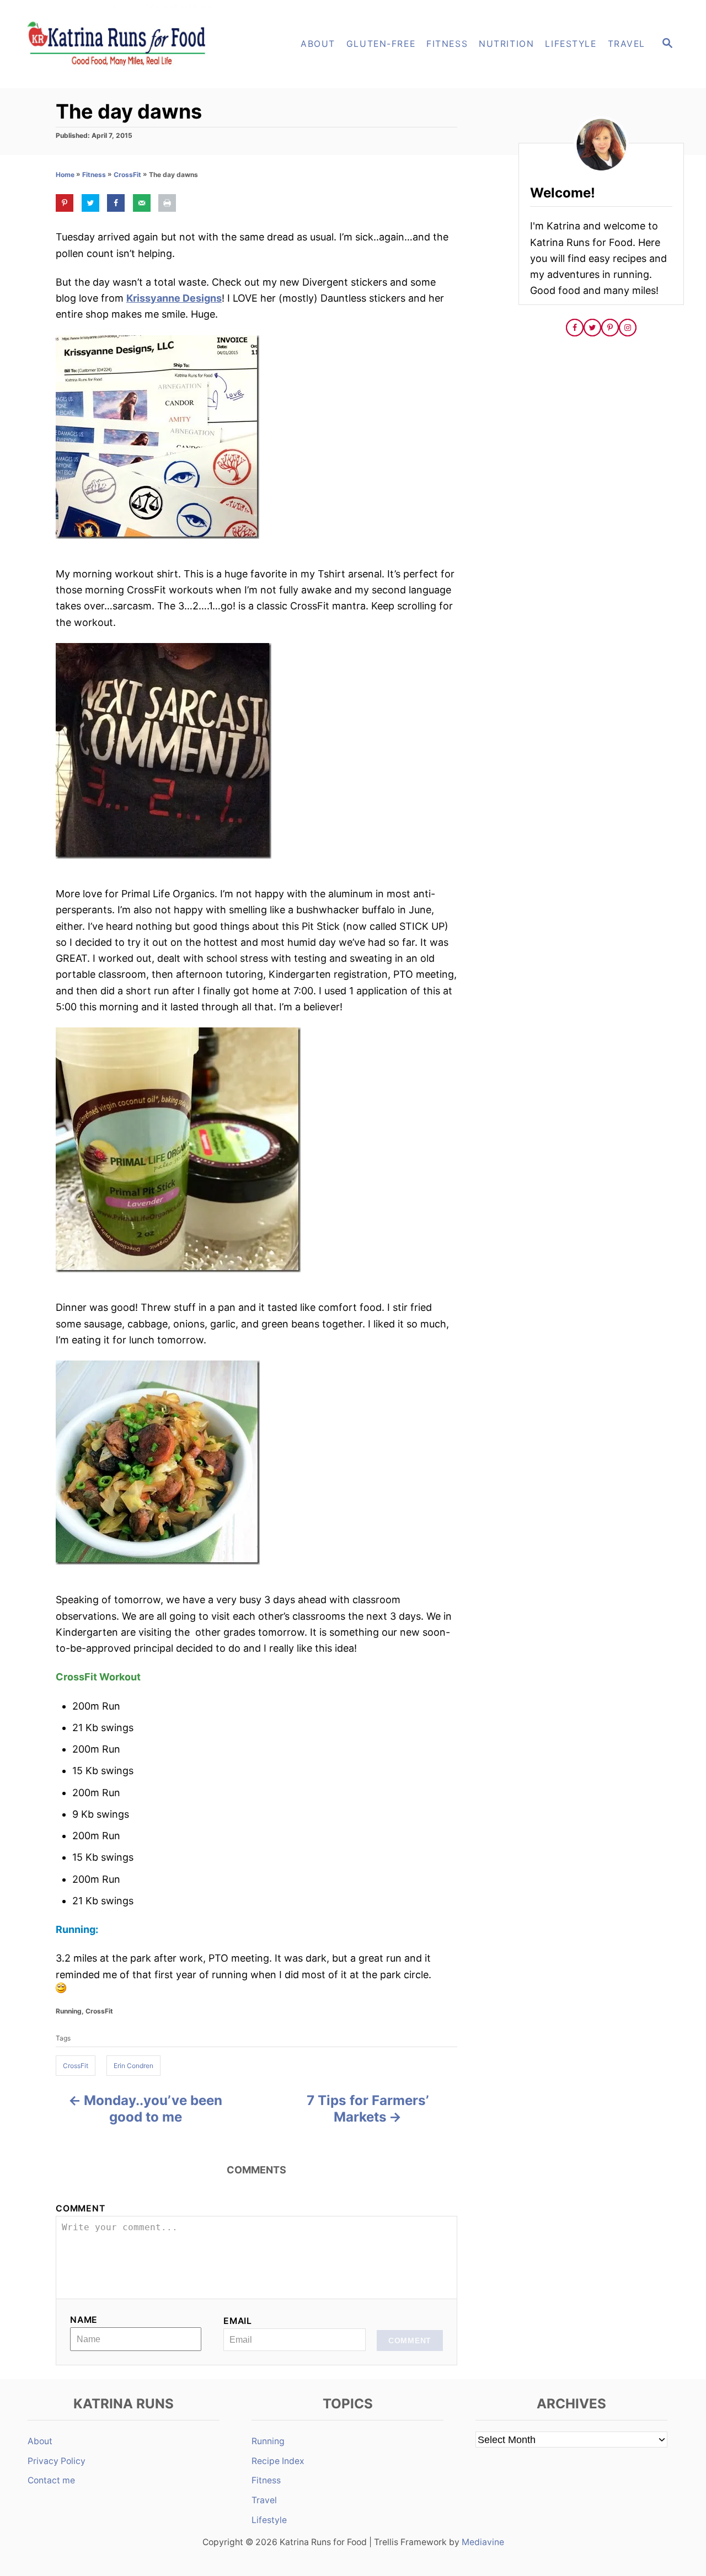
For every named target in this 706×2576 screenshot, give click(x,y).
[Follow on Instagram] (628, 328)
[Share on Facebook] (116, 203)
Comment (81, 2208)
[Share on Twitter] (90, 203)
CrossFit (127, 175)
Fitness (94, 175)
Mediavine (483, 2542)
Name (84, 2320)
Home (65, 175)
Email (238, 2321)
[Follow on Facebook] (575, 328)
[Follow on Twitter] (592, 328)
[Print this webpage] (167, 203)
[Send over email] (142, 203)
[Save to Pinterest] (65, 203)
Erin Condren (133, 2066)
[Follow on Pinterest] (610, 328)
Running (69, 2011)
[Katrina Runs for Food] (121, 44)
